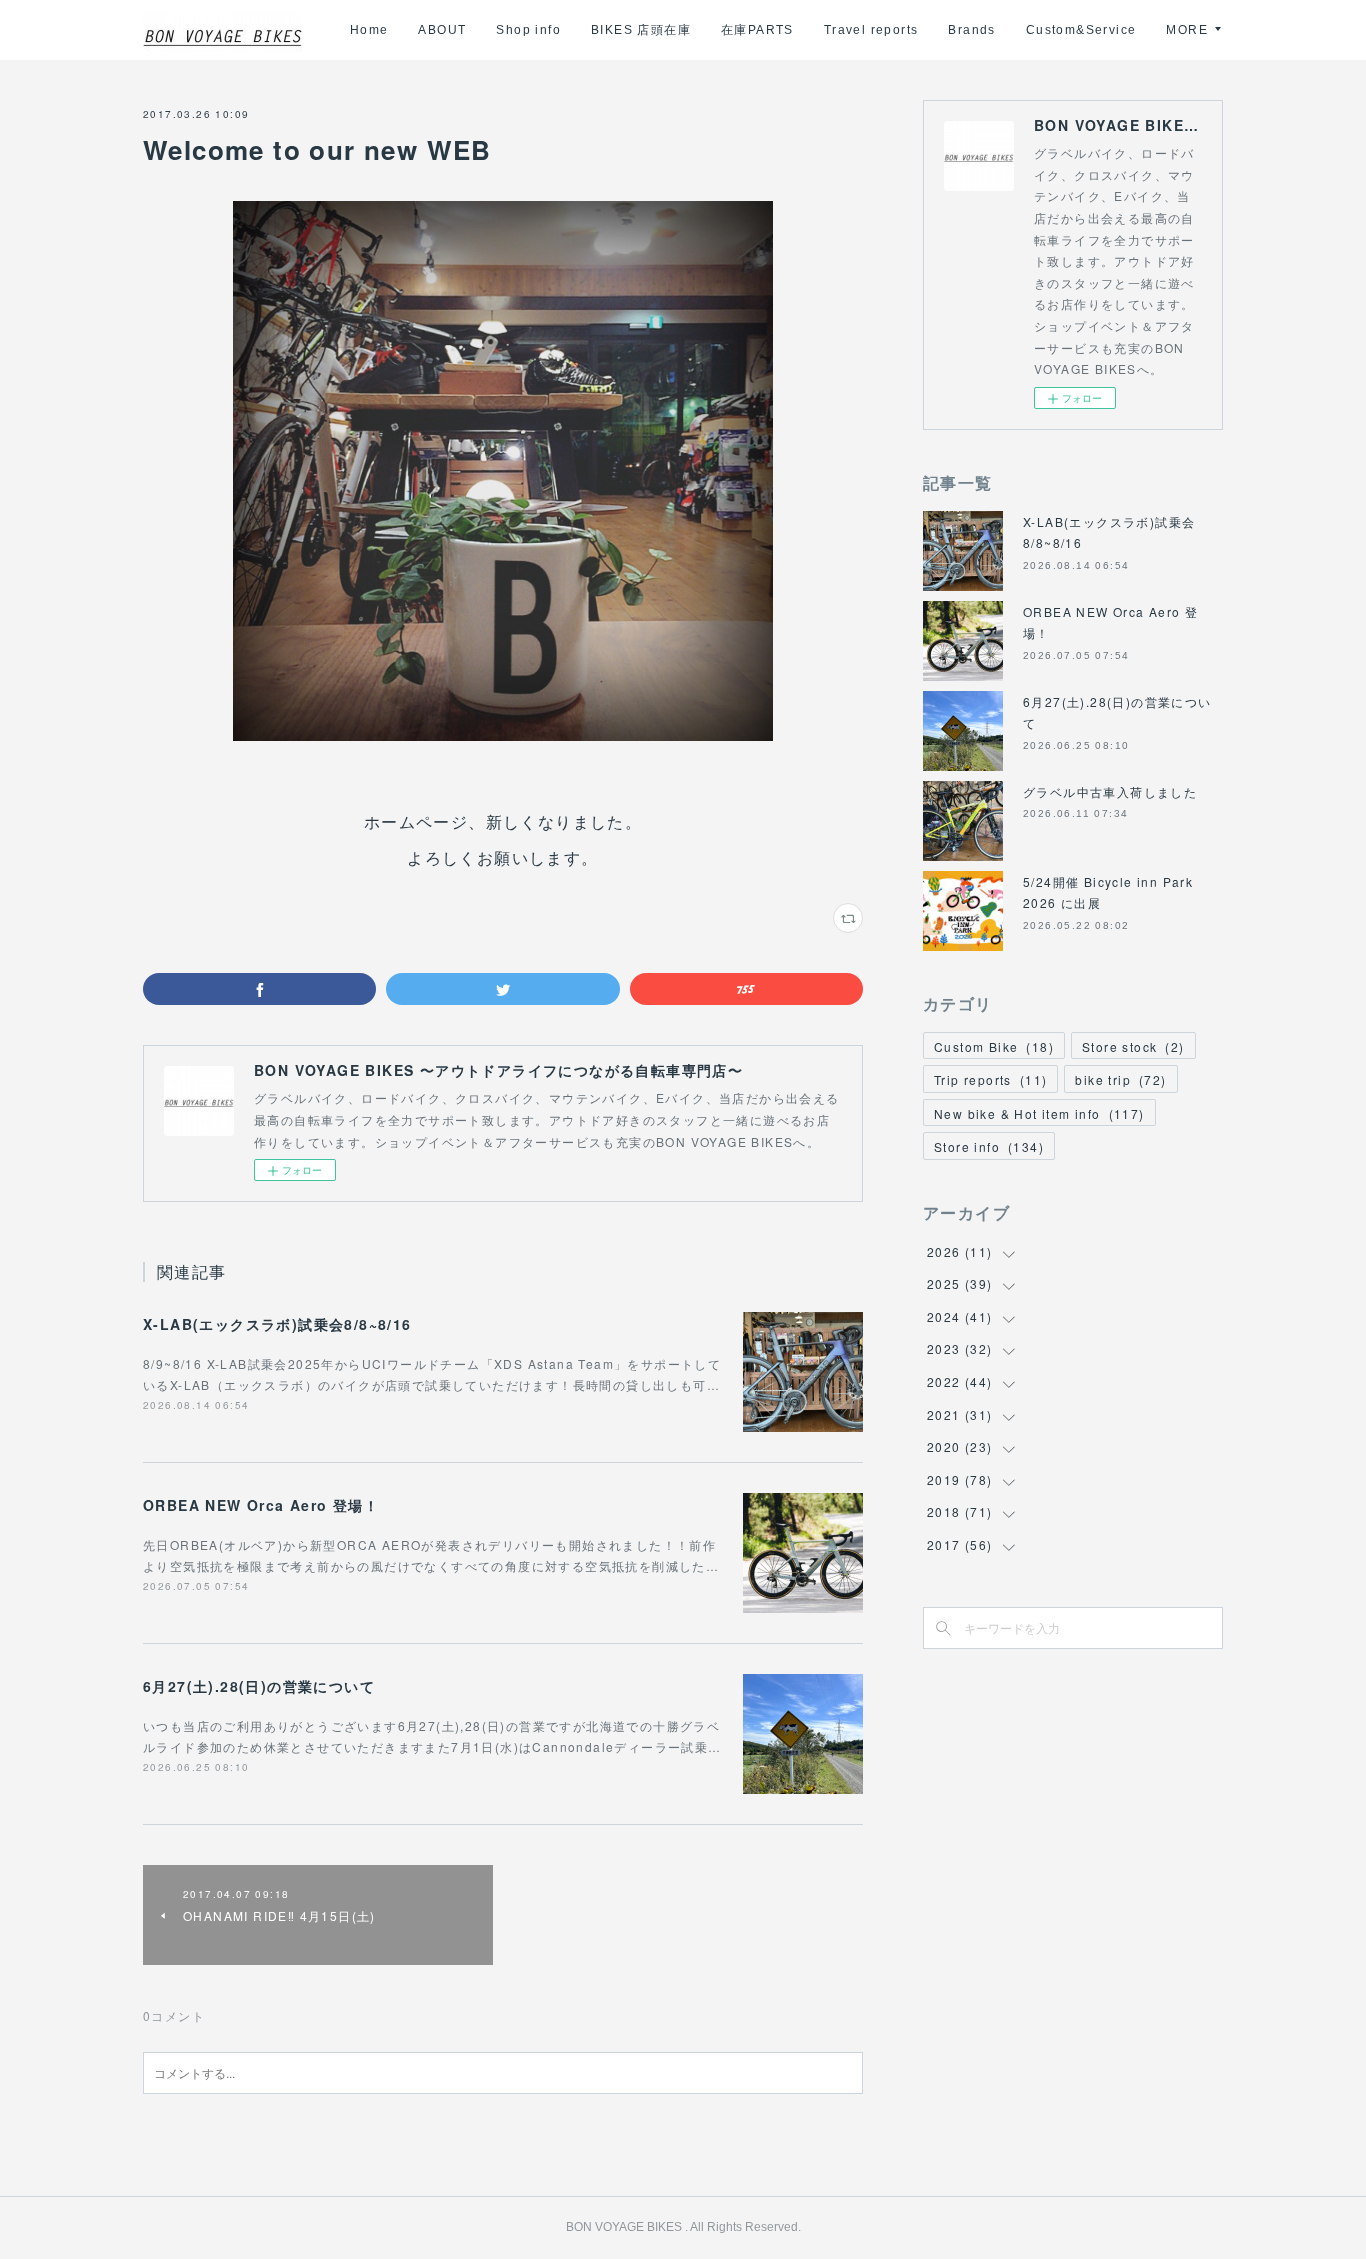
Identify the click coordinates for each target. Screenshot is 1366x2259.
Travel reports (871, 30)
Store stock (1133, 1046)
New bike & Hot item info (1039, 1113)
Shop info (528, 30)
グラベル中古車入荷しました (1110, 791)
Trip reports (990, 1079)
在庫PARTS (757, 30)
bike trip (1120, 1079)
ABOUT (442, 30)
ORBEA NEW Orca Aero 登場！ (261, 1505)
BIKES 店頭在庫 (641, 30)
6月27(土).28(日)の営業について (259, 1686)
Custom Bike (994, 1046)
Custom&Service (1081, 30)
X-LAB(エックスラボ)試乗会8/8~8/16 (277, 1324)
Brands (971, 30)
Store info (989, 1146)
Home (369, 30)
